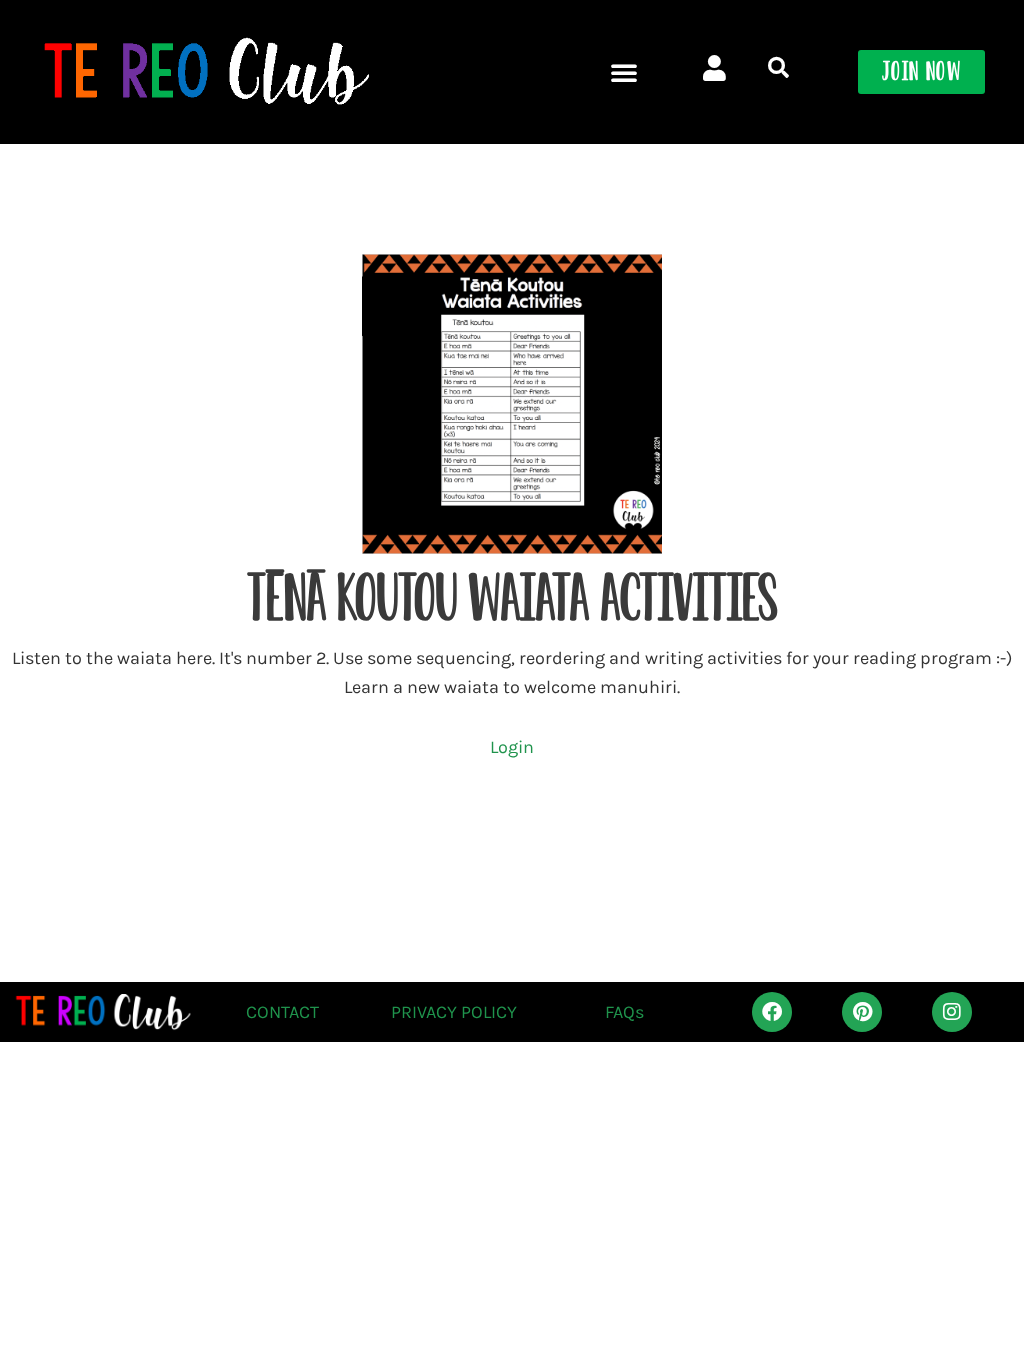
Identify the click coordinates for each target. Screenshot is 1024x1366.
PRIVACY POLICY (454, 1012)
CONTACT (282, 1012)
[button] (624, 72)
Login (512, 747)
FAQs (624, 1012)
